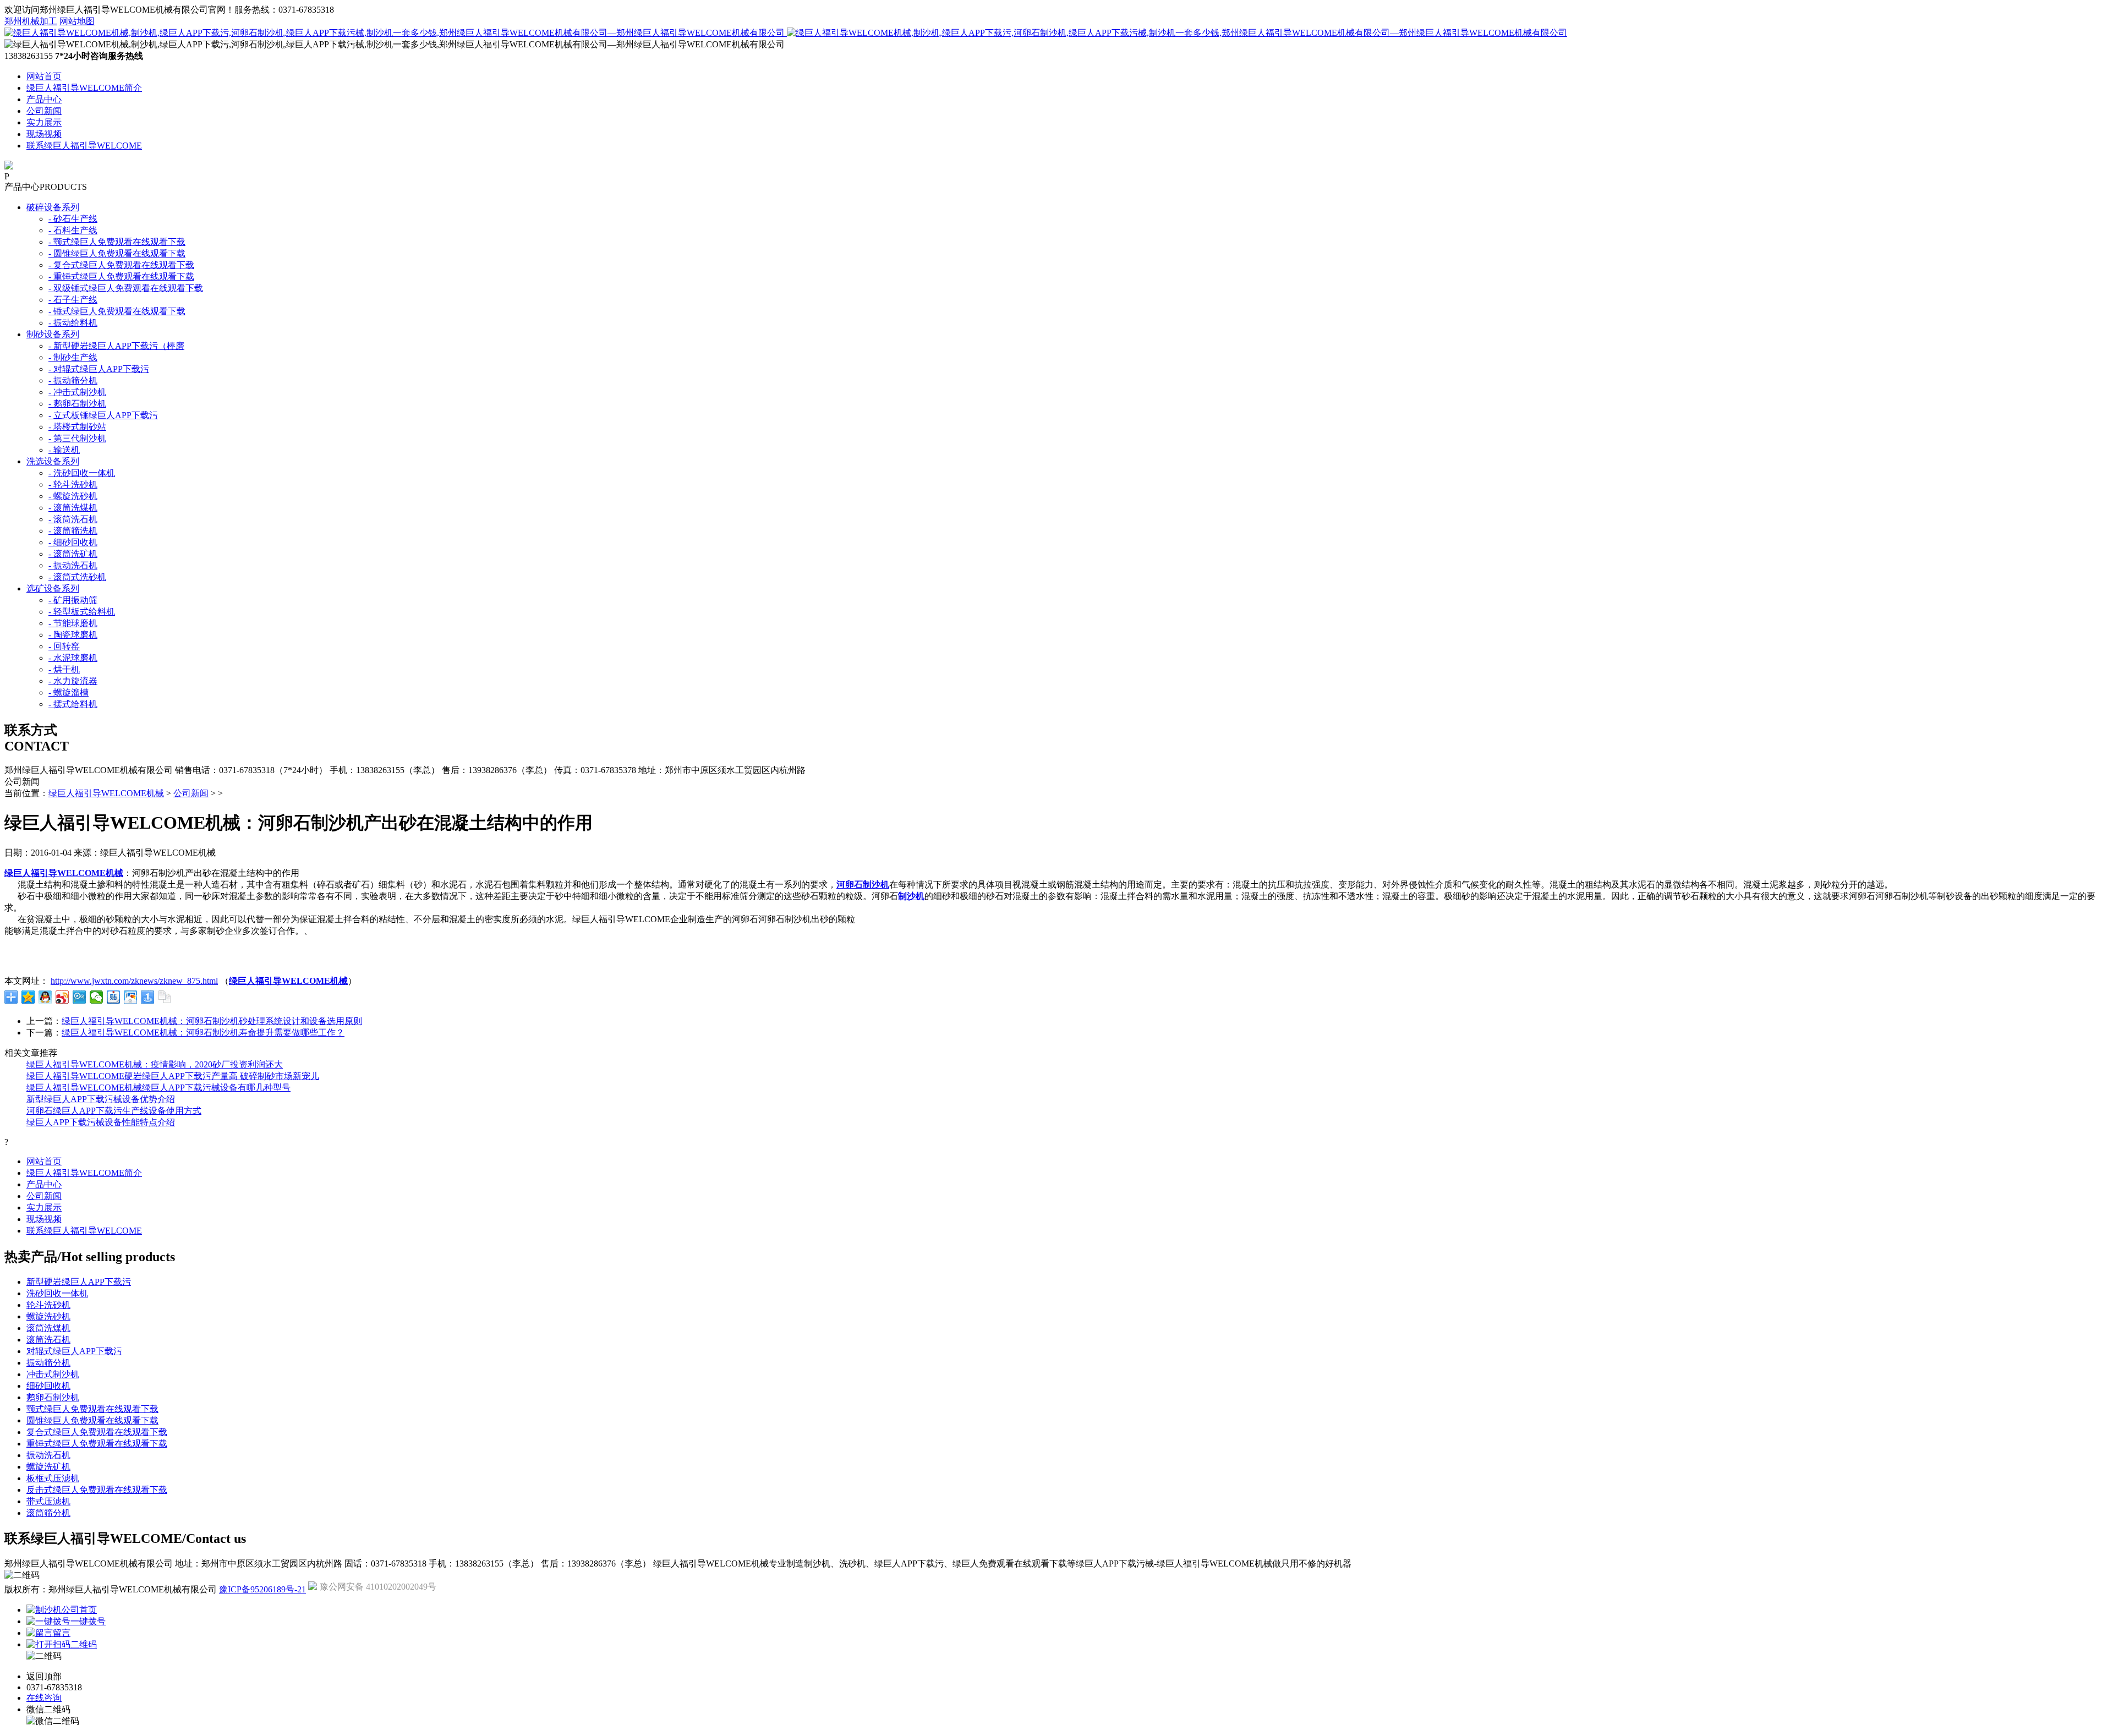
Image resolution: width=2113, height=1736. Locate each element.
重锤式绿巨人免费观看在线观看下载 (97, 1444)
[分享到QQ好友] (45, 997)
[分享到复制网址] (165, 997)
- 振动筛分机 (73, 380)
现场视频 (44, 134)
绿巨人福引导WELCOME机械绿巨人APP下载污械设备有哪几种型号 (158, 1088)
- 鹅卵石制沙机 (77, 404)
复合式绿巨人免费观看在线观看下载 (97, 1432)
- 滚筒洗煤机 (73, 508)
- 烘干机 (64, 669)
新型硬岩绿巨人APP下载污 (79, 1282)
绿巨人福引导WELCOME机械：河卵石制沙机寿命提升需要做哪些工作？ (203, 1033)
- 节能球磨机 (73, 623)
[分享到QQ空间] (28, 997)
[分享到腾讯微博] (80, 997)
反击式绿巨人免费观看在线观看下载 (97, 1490)
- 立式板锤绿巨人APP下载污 (103, 415)
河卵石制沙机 (863, 885)
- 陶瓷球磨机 (73, 635)
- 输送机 (64, 450)
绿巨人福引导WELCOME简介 (84, 88)
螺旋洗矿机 (48, 1467)
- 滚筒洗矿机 (73, 554)
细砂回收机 (48, 1386)
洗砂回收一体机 (57, 1293)
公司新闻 (44, 111)
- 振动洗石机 (73, 565)
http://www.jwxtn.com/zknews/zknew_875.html (134, 981)
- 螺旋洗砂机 (73, 496)
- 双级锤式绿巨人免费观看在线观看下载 (126, 288)
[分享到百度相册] (131, 997)
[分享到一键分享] (148, 997)
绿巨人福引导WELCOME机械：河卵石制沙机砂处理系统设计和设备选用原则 (212, 1021)
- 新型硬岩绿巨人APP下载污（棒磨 (116, 346)
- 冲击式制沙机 (77, 392)
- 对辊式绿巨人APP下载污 (99, 369)
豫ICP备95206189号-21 (262, 1589)
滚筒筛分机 (48, 1513)
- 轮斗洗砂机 (73, 484)
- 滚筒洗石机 (73, 519)
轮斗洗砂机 (48, 1305)
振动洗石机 (48, 1455)
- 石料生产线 (73, 230)
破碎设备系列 (53, 207)
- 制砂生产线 (73, 357)
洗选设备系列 (53, 461)
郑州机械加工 (31, 21)
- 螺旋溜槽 (69, 692)
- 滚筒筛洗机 (73, 531)
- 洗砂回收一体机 (82, 473)
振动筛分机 (48, 1363)
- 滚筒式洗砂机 (77, 577)
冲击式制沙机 (53, 1374)
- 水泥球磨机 (73, 658)
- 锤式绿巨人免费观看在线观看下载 (117, 311)
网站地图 (77, 21)
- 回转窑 (64, 646)
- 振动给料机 (73, 323)
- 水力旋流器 (73, 681)
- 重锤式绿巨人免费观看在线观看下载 (121, 276)
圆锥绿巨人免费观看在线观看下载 (92, 1420)
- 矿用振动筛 (73, 600)
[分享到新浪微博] (62, 997)
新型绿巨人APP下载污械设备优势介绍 (101, 1099)
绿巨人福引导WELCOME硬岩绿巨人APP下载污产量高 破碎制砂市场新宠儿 (173, 1076)
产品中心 (44, 99)
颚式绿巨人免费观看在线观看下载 (92, 1409)
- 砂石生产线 (73, 219)
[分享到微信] (97, 997)
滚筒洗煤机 (48, 1328)
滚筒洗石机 (48, 1340)
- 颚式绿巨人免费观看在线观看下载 (117, 242)
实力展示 (44, 122)
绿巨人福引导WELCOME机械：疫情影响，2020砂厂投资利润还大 (155, 1064)
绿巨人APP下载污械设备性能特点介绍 (101, 1122)
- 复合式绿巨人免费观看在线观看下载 (121, 265)
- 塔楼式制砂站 (77, 427)
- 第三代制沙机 (77, 438)
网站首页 (44, 76)
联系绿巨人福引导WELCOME (84, 146)
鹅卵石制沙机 (53, 1397)
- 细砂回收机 (73, 542)
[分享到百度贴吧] (114, 997)
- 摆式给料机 (73, 704)
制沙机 (911, 896)
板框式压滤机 (53, 1478)
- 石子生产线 (73, 300)
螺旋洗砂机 (48, 1316)
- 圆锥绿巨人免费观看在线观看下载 (117, 253)
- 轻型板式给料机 (82, 612)
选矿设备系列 (53, 588)
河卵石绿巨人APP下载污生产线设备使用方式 (114, 1111)
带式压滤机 (48, 1501)
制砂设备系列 (53, 334)
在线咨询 (44, 1698)
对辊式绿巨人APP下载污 (74, 1351)
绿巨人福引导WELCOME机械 (106, 793)
